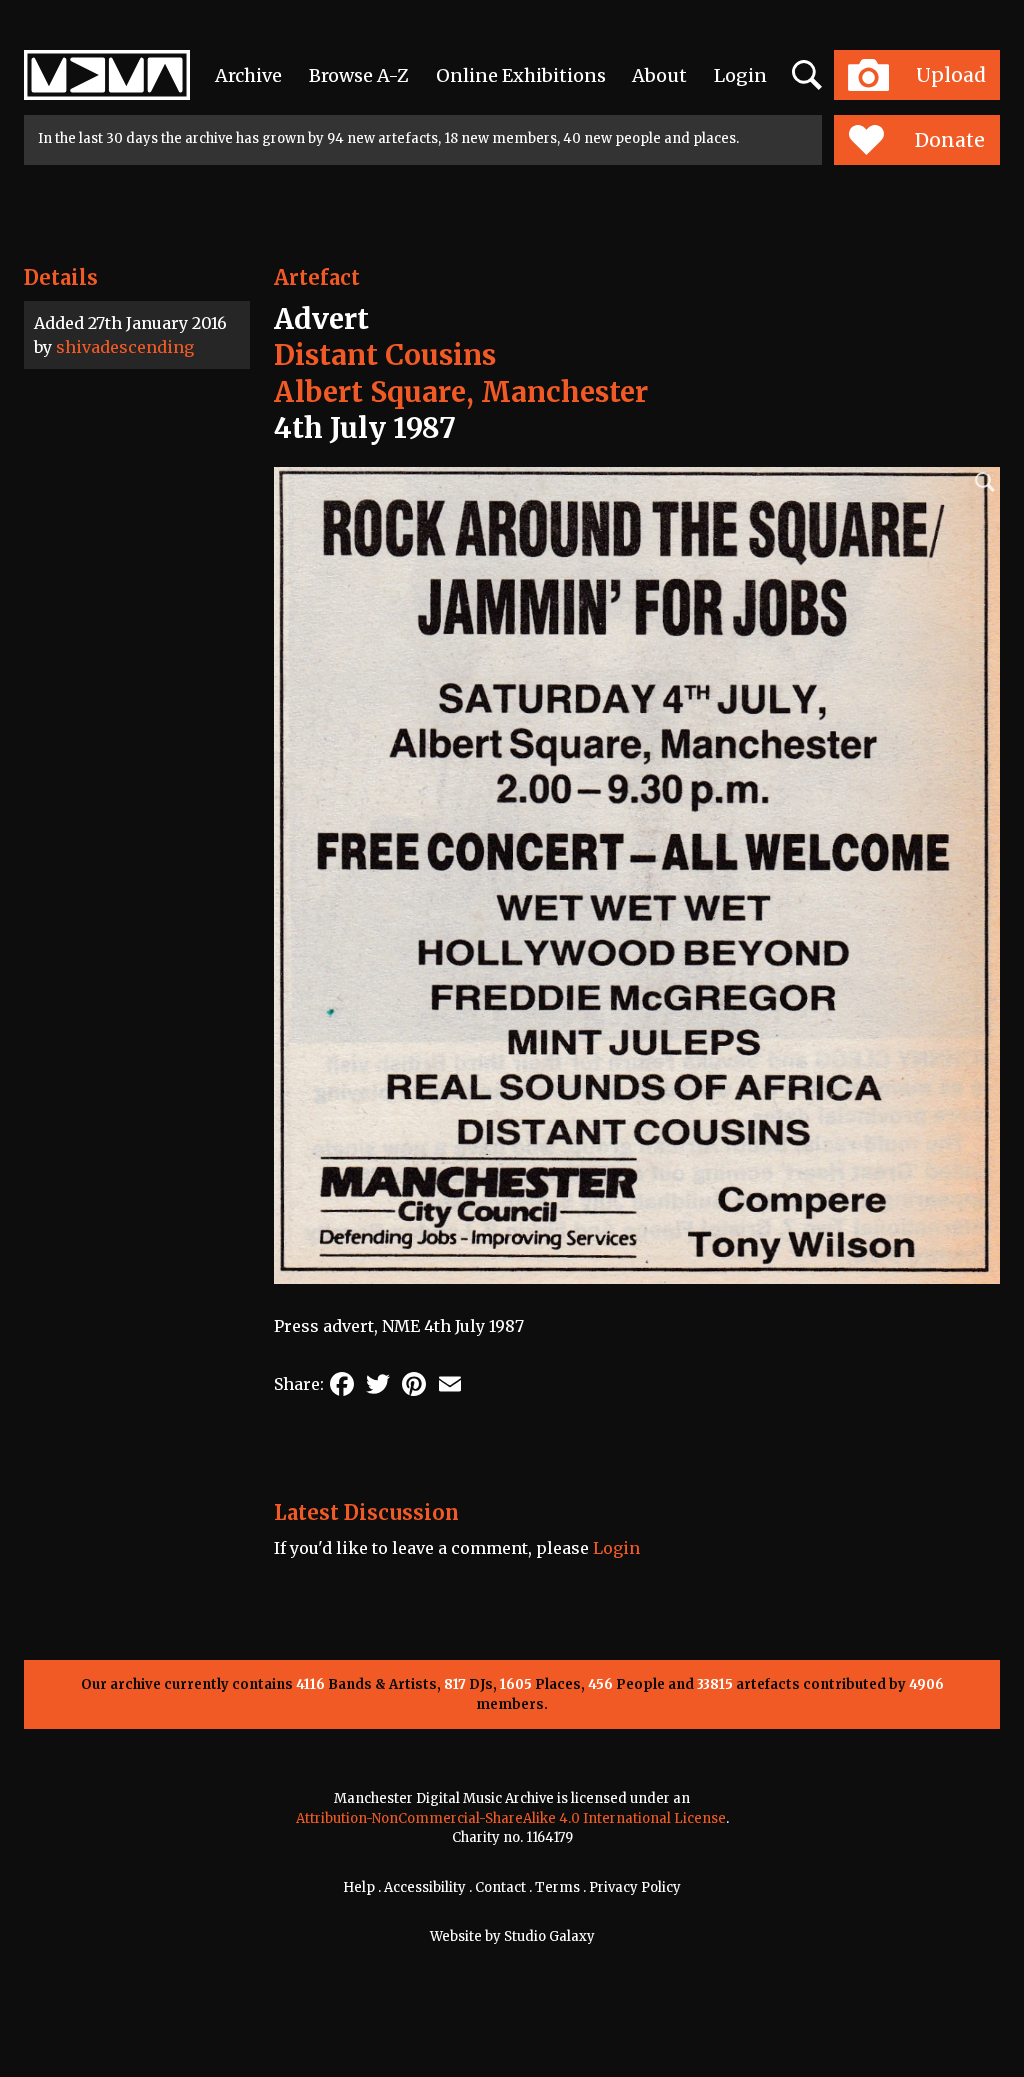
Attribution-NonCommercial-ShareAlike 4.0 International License (511, 1818)
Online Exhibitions (521, 75)
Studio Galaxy (549, 1936)
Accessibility (425, 1887)
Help (359, 1887)
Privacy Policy (635, 1887)
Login (740, 75)
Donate (950, 140)
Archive (248, 75)
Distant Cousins (385, 355)
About (659, 75)
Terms (557, 1887)
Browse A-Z (359, 75)
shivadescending (125, 347)
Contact (500, 1887)
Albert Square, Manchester (461, 392)
